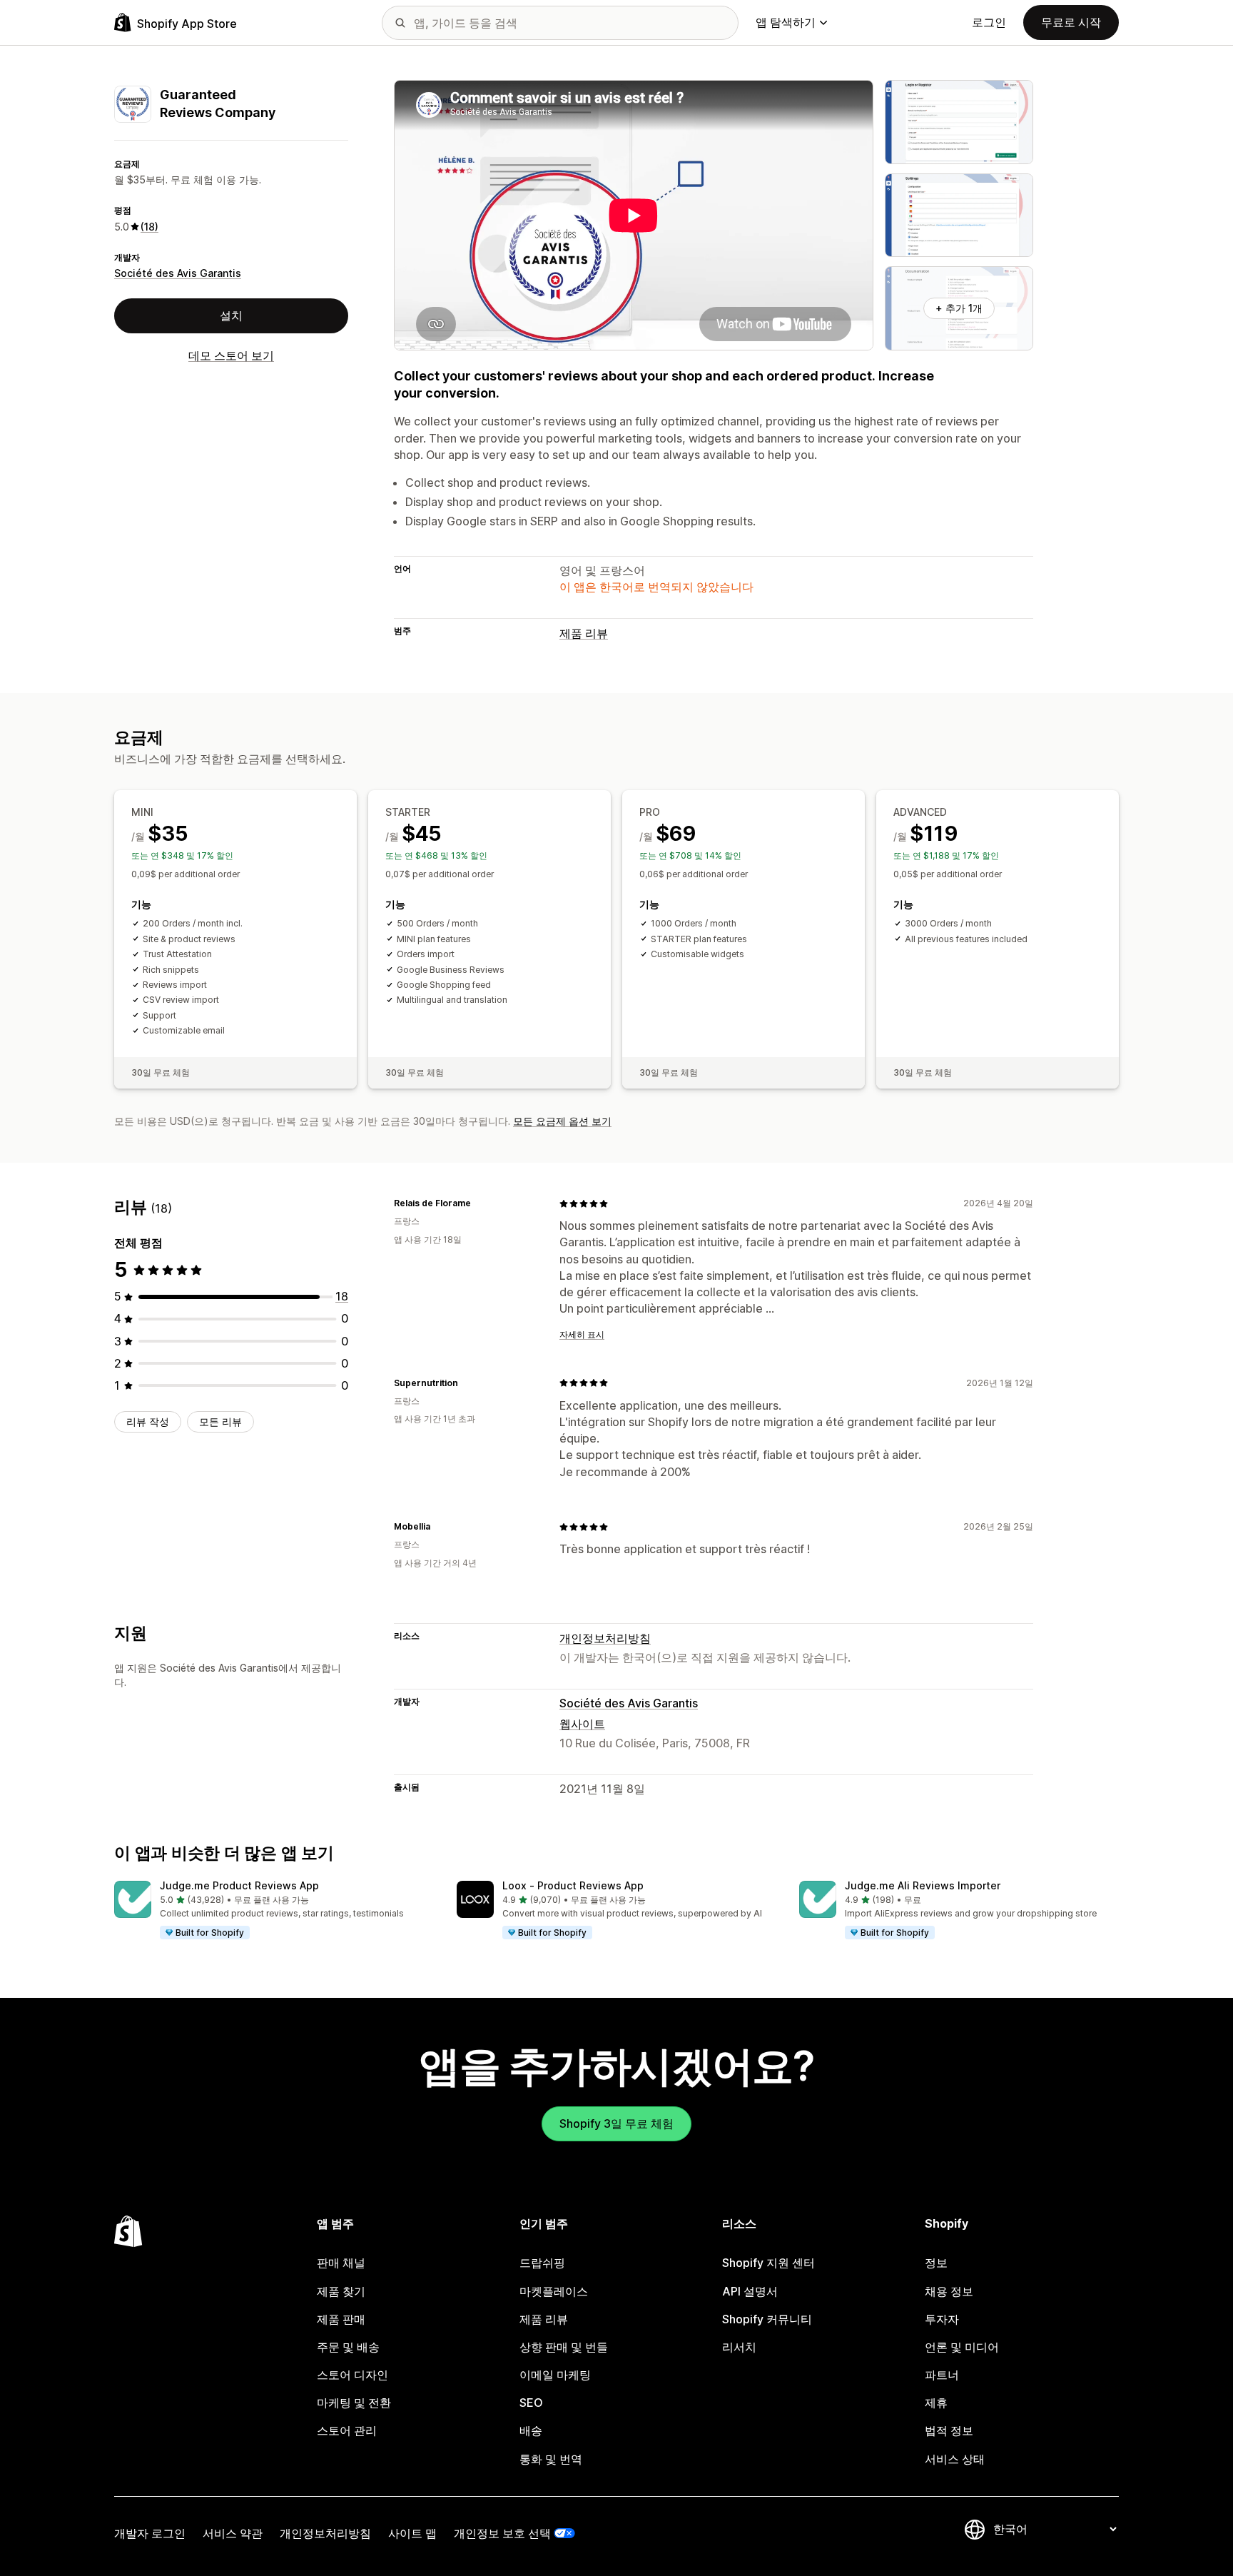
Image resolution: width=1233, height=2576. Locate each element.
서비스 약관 (233, 2533)
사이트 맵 (412, 2533)
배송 (531, 2430)
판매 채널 (341, 2263)
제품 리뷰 (584, 633)
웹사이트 (582, 1724)
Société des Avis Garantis (178, 274)
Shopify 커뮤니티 (767, 2319)
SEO (531, 2403)
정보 (936, 2263)
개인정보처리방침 (605, 1638)
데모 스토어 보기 (231, 355)
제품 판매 (341, 2319)
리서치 (739, 2347)
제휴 (936, 2403)
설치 (231, 315)
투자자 (942, 2319)
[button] (274, 1911)
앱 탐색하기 (786, 22)
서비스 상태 (955, 2459)
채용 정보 (949, 2291)
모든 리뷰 (220, 1421)
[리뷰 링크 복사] (479, 1203)
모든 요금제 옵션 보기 (562, 1121)
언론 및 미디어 (962, 2347)
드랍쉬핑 (542, 2263)
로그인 (989, 22)
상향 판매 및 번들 (564, 2347)
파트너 (942, 2375)
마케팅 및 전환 (354, 2403)
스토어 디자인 (352, 2375)
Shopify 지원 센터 (768, 2263)
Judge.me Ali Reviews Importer (923, 1885)
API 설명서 (750, 2291)
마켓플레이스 (554, 2291)
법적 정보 (949, 2430)
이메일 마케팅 (555, 2375)
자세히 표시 (582, 1334)
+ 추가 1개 (959, 308)
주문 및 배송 (348, 2347)
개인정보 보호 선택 (502, 2533)
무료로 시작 (1071, 22)
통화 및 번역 (551, 2459)
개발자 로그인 (150, 2533)
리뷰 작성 (148, 1421)
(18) (149, 227)
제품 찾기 (341, 2291)
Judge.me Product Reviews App (239, 1885)
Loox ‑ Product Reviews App (573, 1885)
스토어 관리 (347, 2430)
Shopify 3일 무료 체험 (616, 2123)
